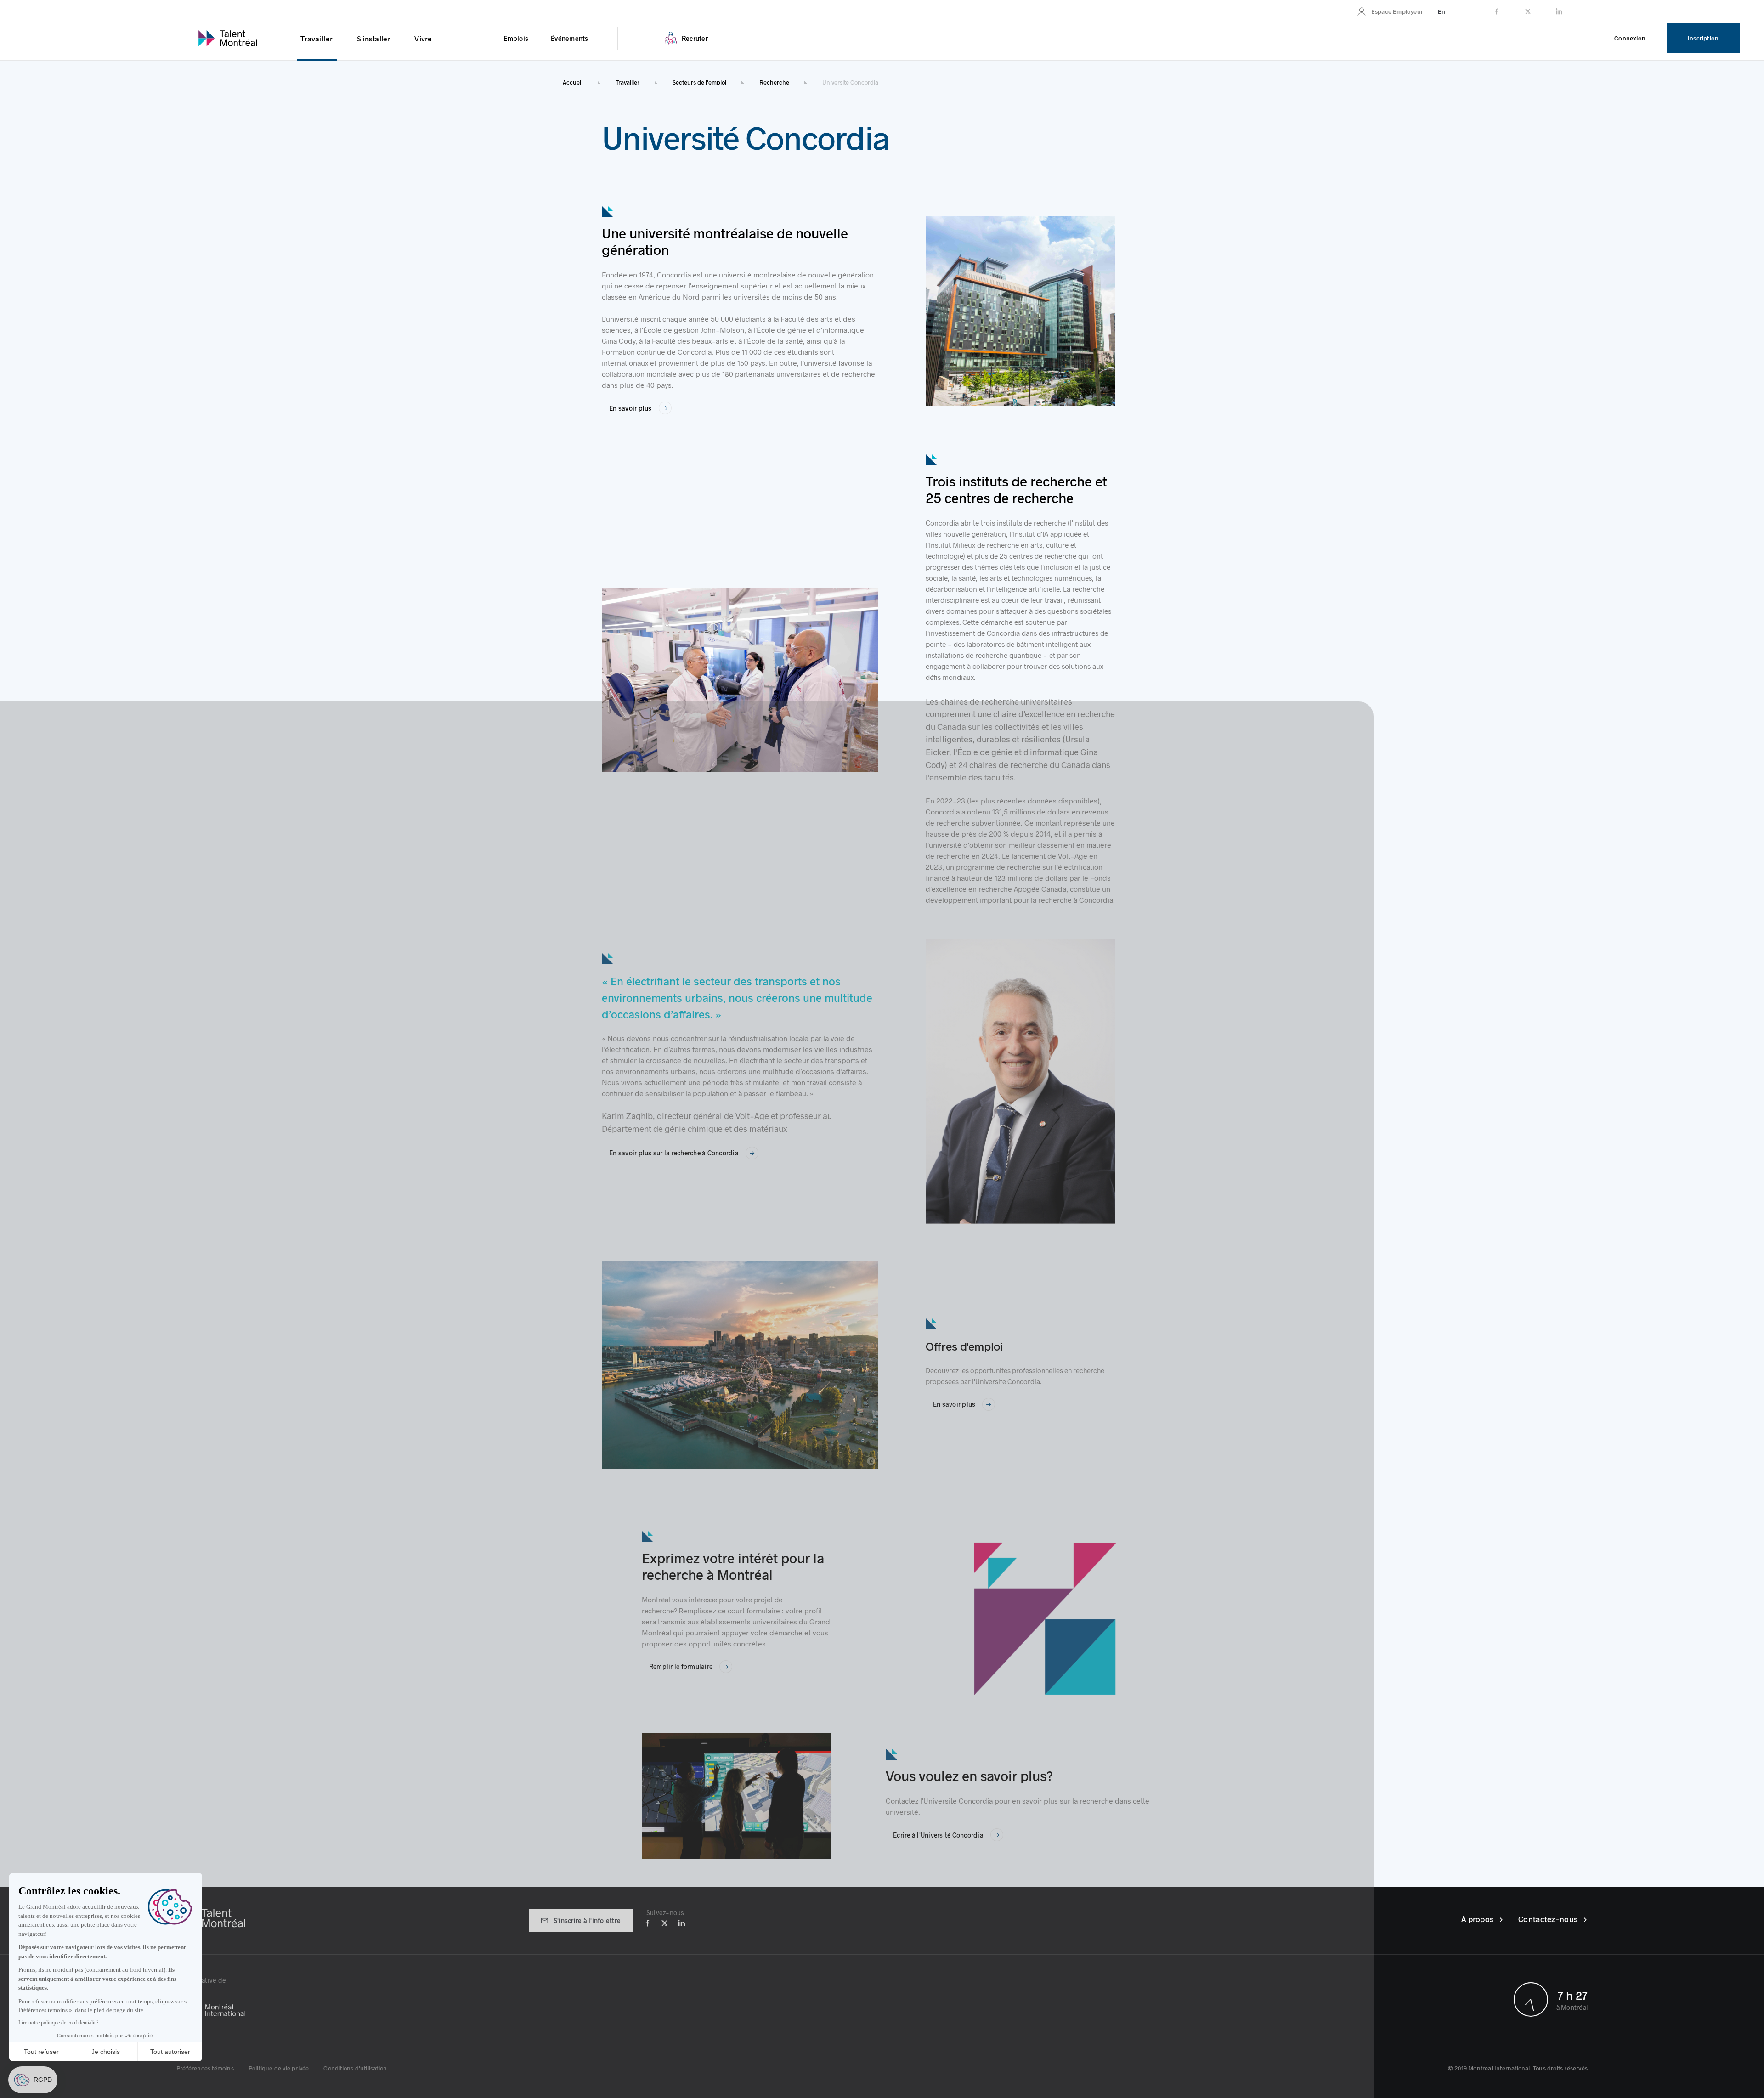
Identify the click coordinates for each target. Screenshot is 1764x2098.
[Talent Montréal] (211, 1917)
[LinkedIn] (681, 1922)
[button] (205, 2068)
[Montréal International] (529, 2004)
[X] (664, 1922)
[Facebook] (647, 1922)
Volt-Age (1073, 856)
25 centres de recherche (1038, 556)
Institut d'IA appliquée (1047, 534)
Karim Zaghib (627, 1116)
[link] (1390, 11)
